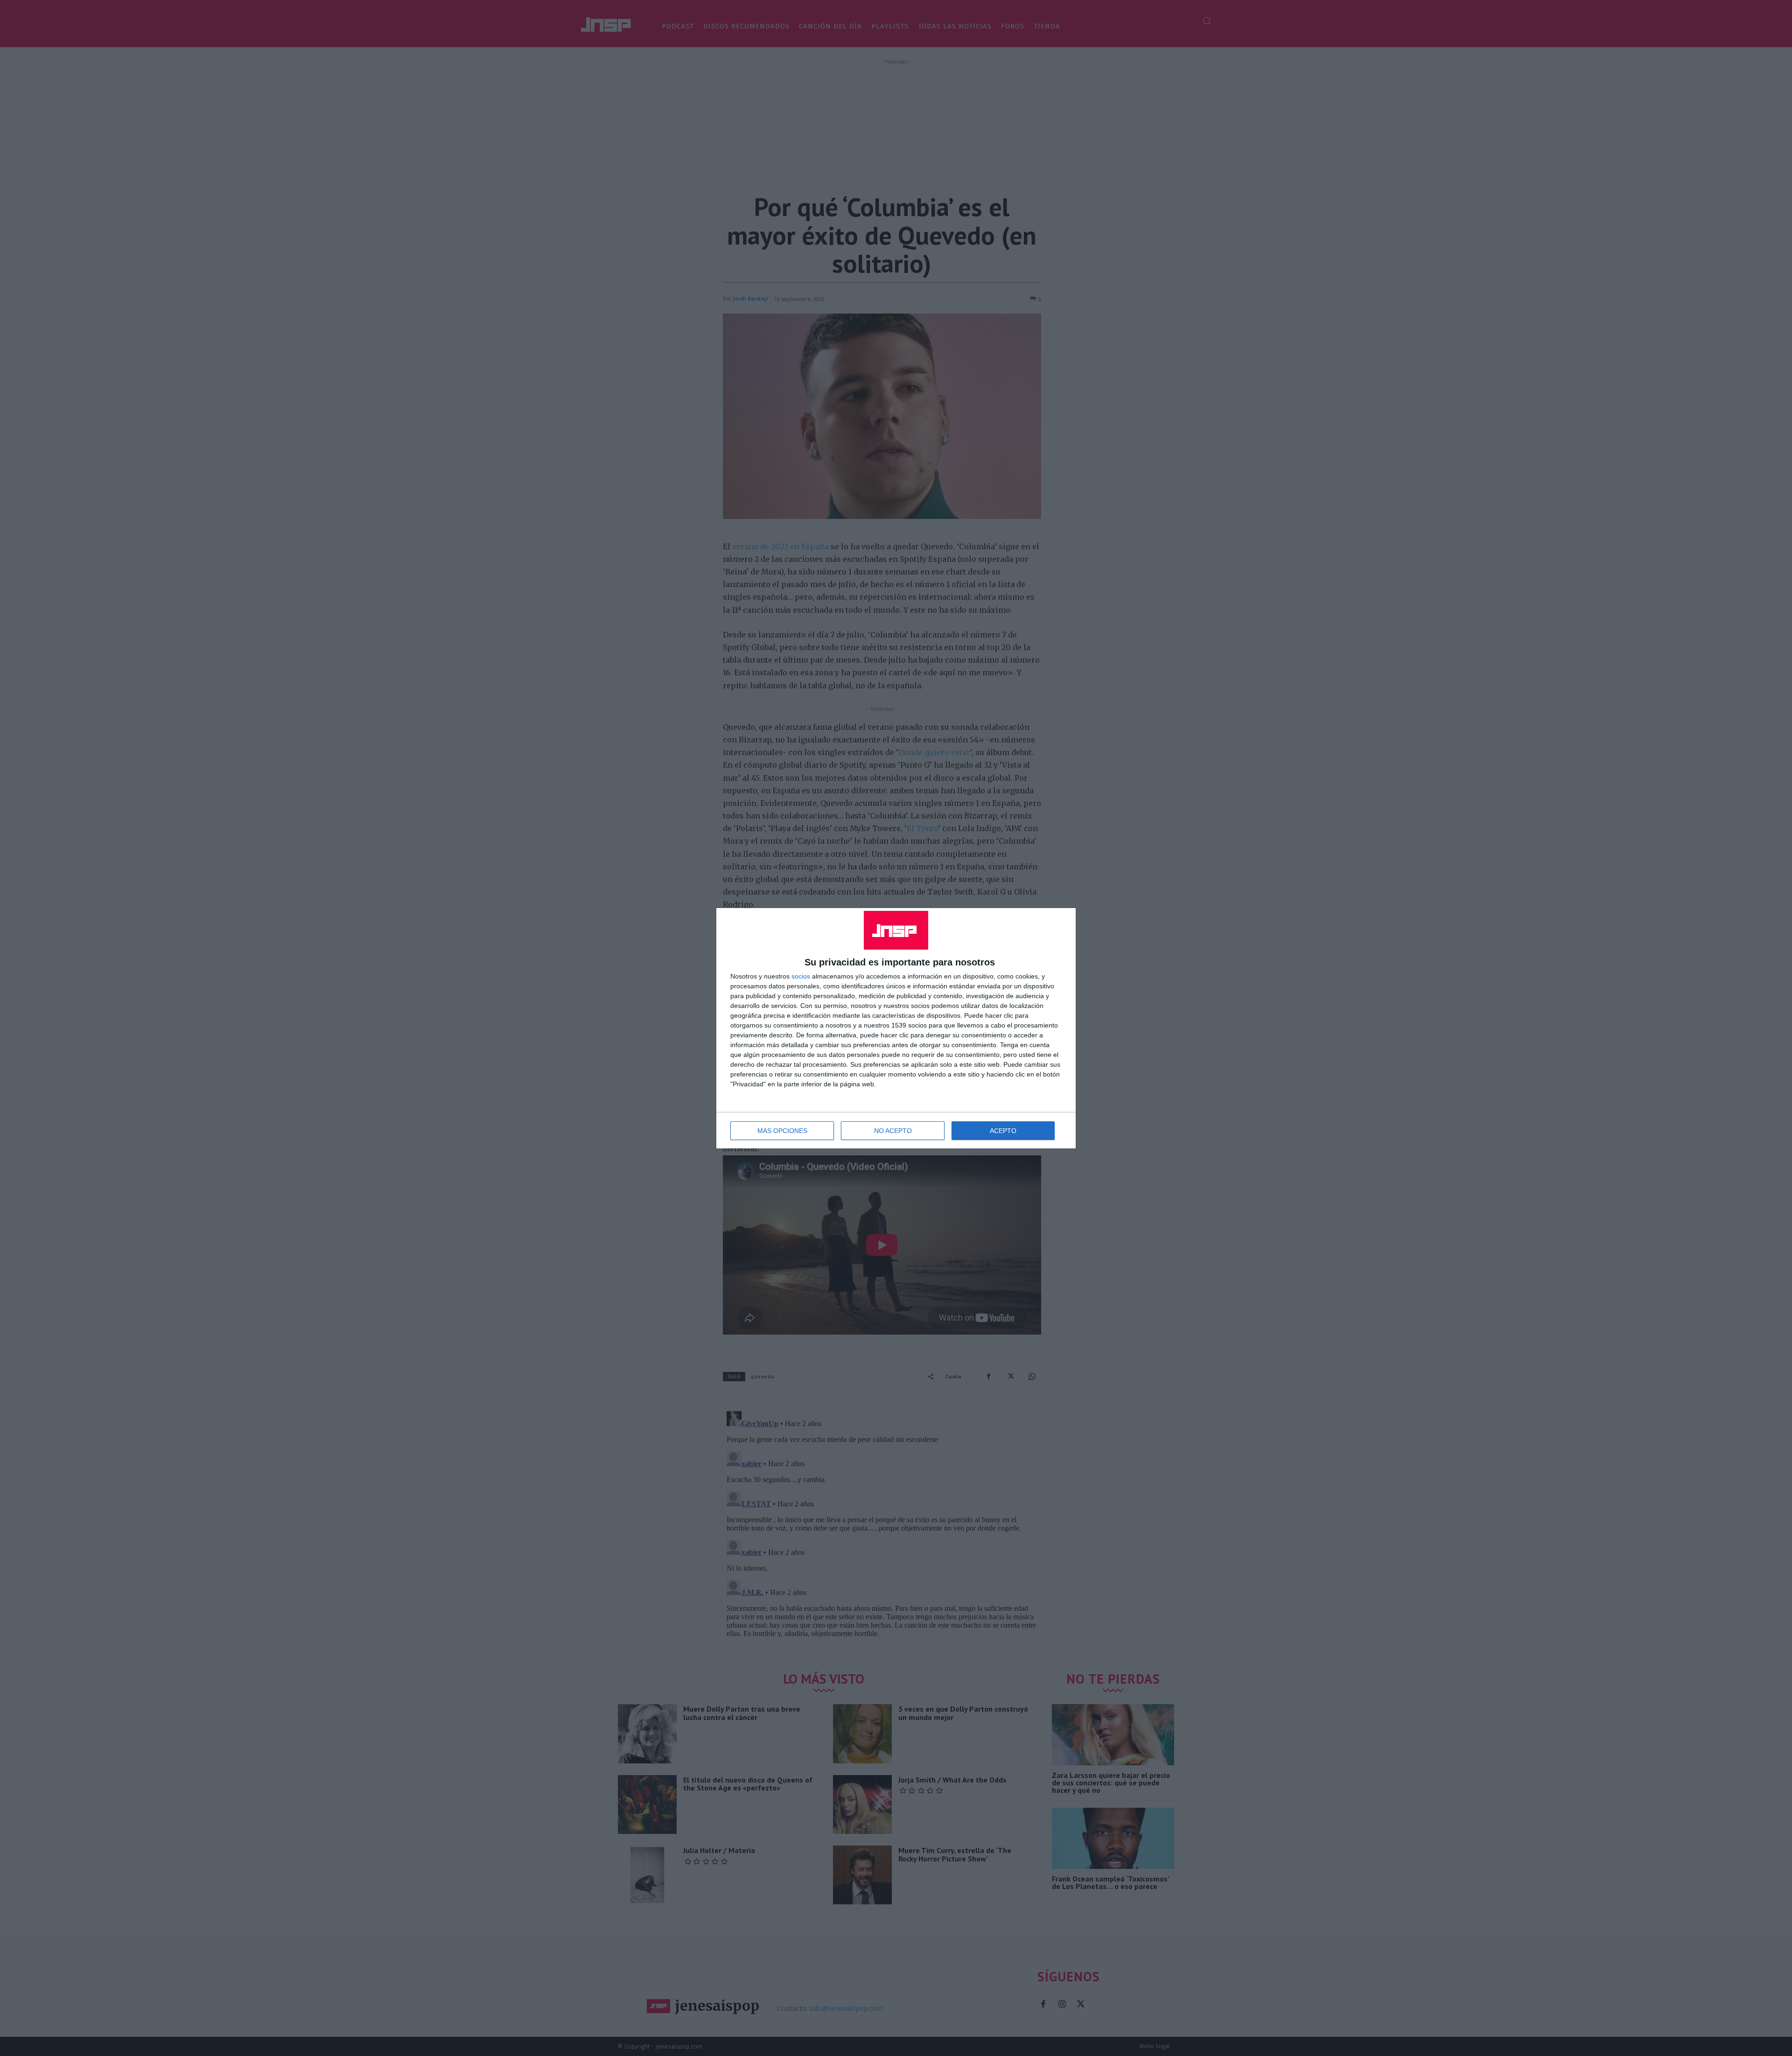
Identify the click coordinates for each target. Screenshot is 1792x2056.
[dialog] (896, 1028)
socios (801, 976)
